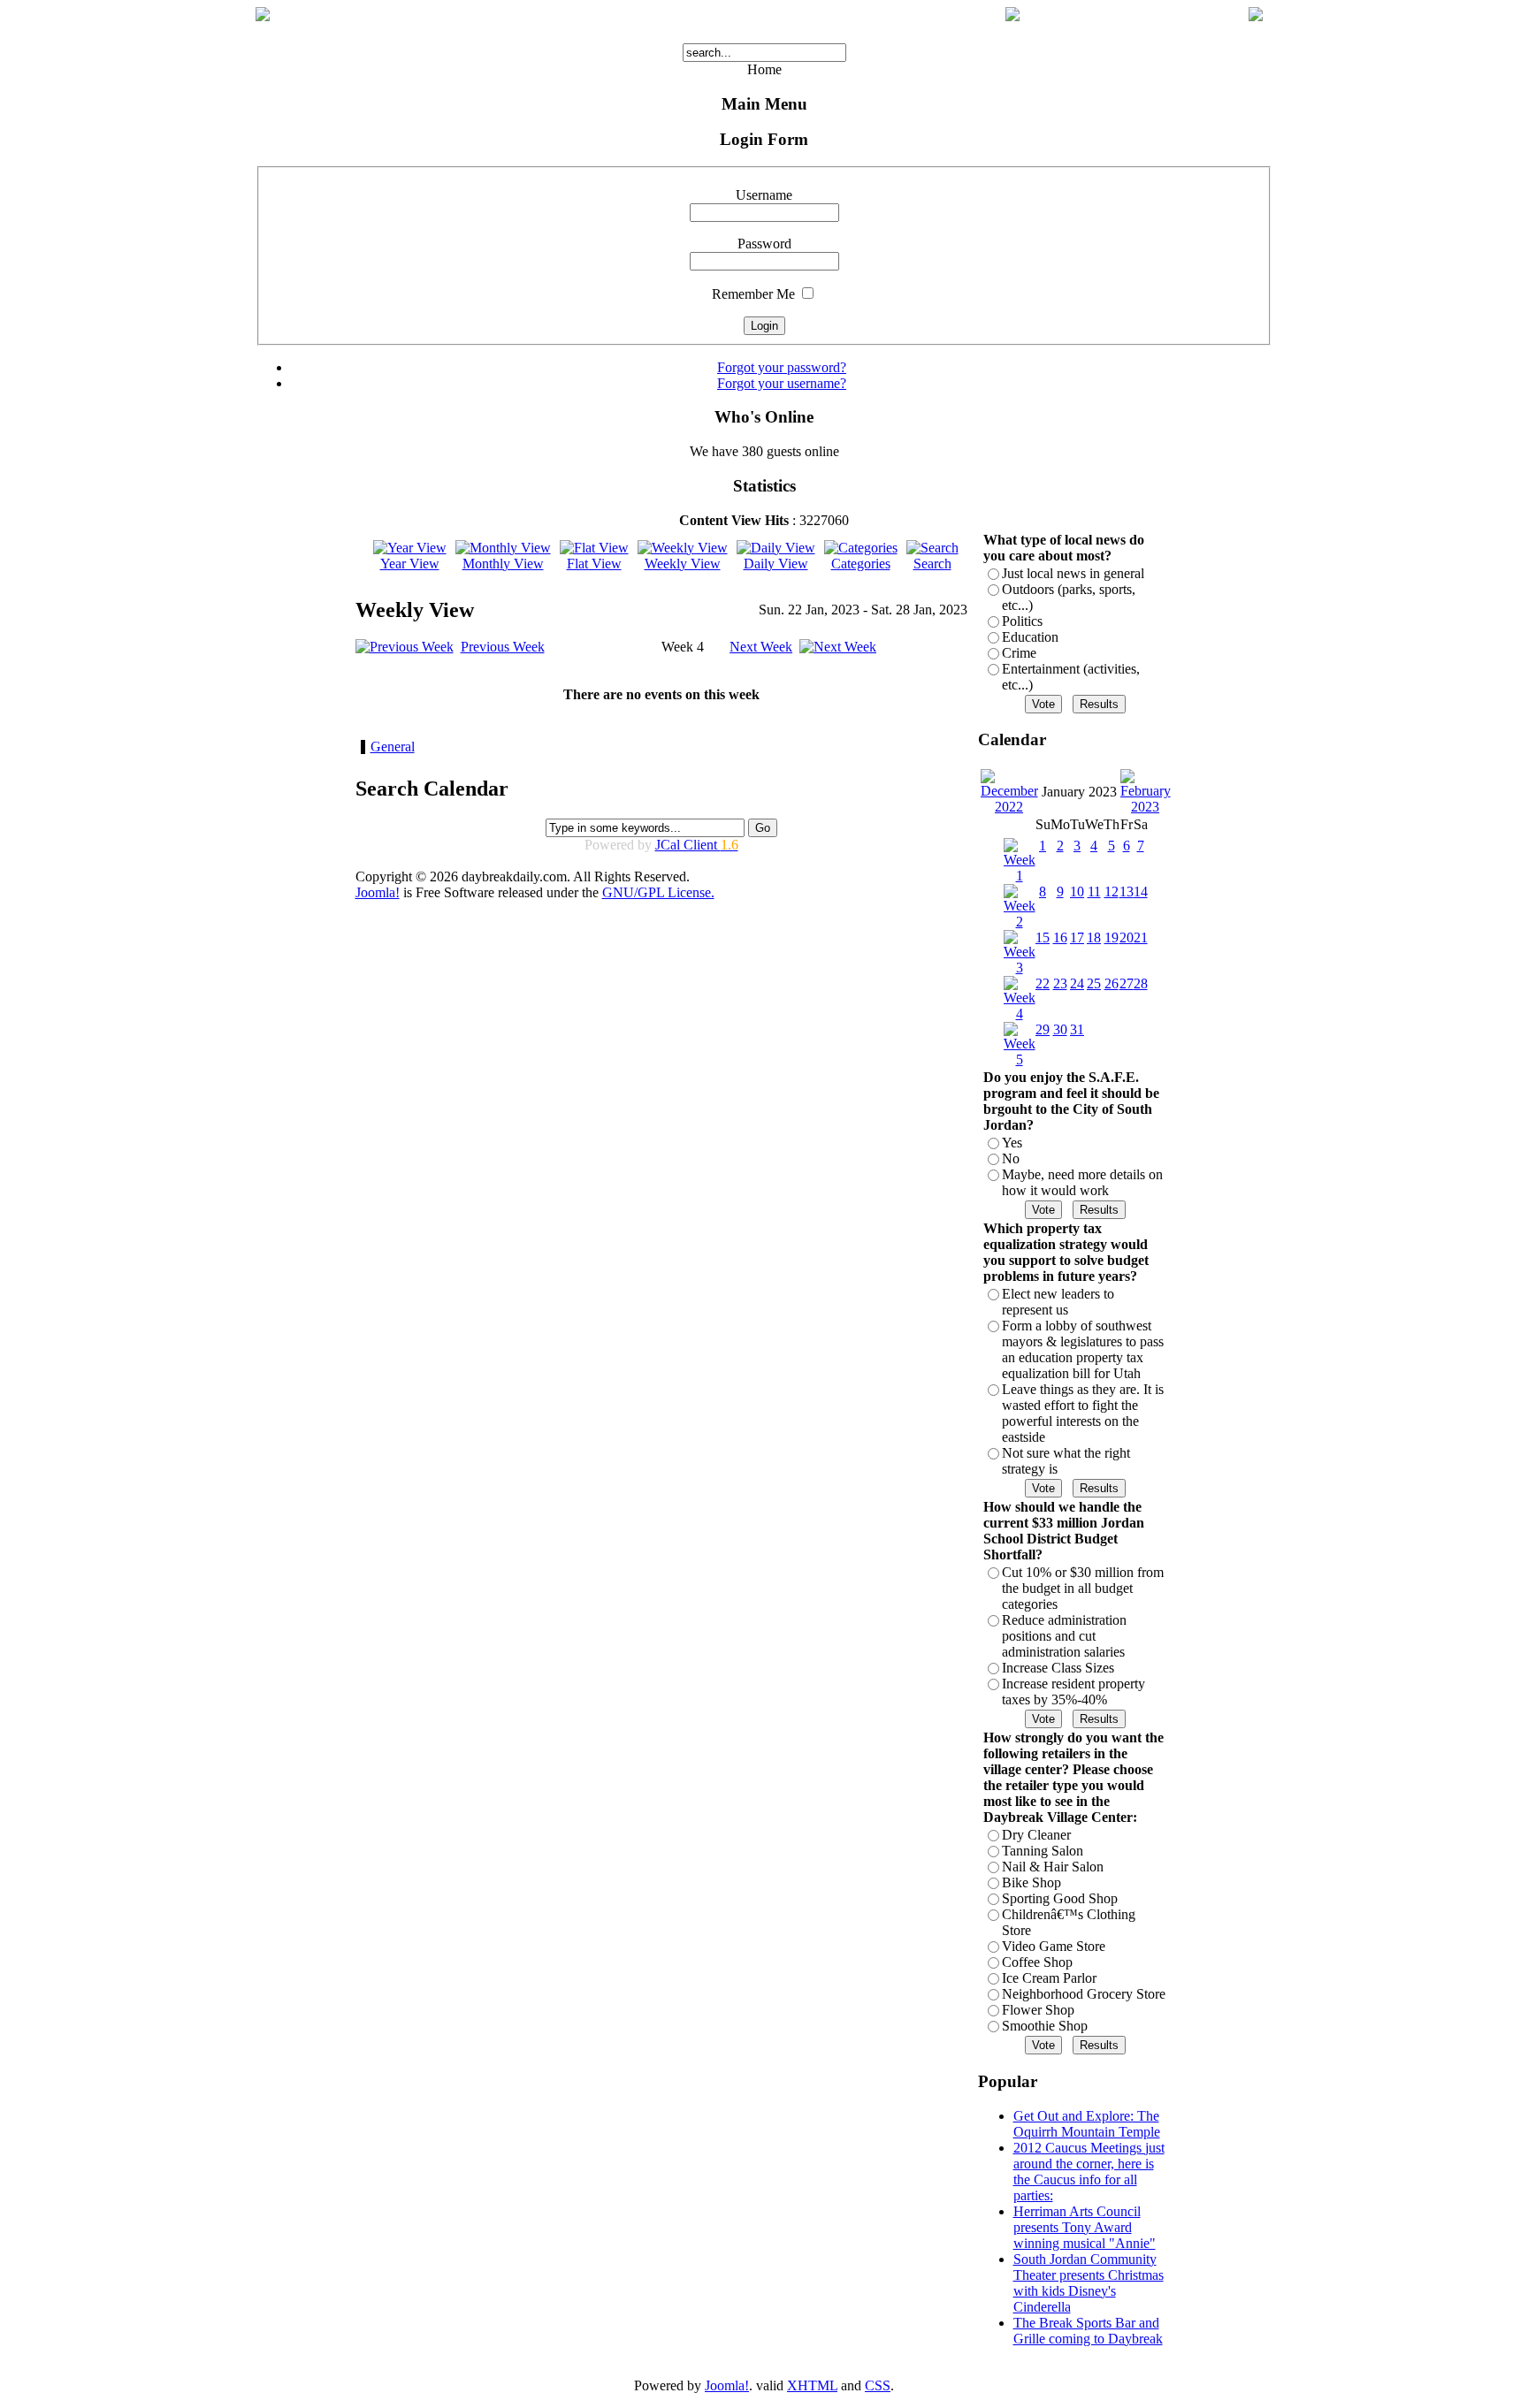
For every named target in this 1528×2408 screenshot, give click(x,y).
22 (1043, 983)
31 (1077, 1029)
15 (1043, 937)
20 (1127, 937)
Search (932, 564)
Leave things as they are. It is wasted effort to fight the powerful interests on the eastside (1083, 1413)
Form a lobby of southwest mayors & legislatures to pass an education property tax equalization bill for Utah (1083, 1349)
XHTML (812, 2385)
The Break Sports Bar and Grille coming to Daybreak (1088, 2331)
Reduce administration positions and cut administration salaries (1064, 1636)
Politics (1022, 621)
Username (764, 195)
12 (1112, 892)
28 (1141, 983)
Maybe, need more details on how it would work (1082, 1182)
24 (1077, 983)
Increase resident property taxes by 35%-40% (1073, 1692)
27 (1127, 983)
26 (1112, 983)
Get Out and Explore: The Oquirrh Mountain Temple (1087, 2124)
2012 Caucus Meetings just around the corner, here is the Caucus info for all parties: (1089, 2172)
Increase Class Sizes (1058, 1668)
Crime (1019, 653)
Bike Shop (1031, 1882)
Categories (861, 564)
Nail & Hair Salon (1053, 1867)
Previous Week (503, 647)
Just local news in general (1073, 573)
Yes (1012, 1143)
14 (1141, 892)
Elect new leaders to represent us (1058, 1302)
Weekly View (683, 564)
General (393, 747)
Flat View (594, 564)
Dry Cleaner (1036, 1835)
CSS (878, 2385)
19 (1112, 937)
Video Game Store (1054, 1946)
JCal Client (697, 845)
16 (1060, 937)
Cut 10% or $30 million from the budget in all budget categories (1083, 1588)
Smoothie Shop (1045, 2026)
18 (1094, 937)
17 (1077, 937)
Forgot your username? (782, 383)
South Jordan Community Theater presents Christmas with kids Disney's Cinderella (1089, 2283)
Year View (410, 564)
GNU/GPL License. (658, 892)
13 (1127, 892)
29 (1043, 1029)
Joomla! (378, 892)
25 (1094, 983)
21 (1141, 937)
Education (1030, 637)
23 (1060, 983)
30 (1060, 1029)
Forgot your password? (782, 367)
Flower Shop (1038, 2010)
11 (1094, 892)
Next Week (761, 647)
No (1011, 1158)
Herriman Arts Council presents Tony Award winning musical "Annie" (1085, 2227)
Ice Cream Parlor (1049, 1978)
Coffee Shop (1037, 1962)
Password (764, 244)
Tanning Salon (1043, 1851)
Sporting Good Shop (1060, 1898)
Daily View (776, 564)
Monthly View (503, 564)
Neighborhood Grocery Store (1084, 1994)
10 (1077, 892)
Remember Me (753, 294)
